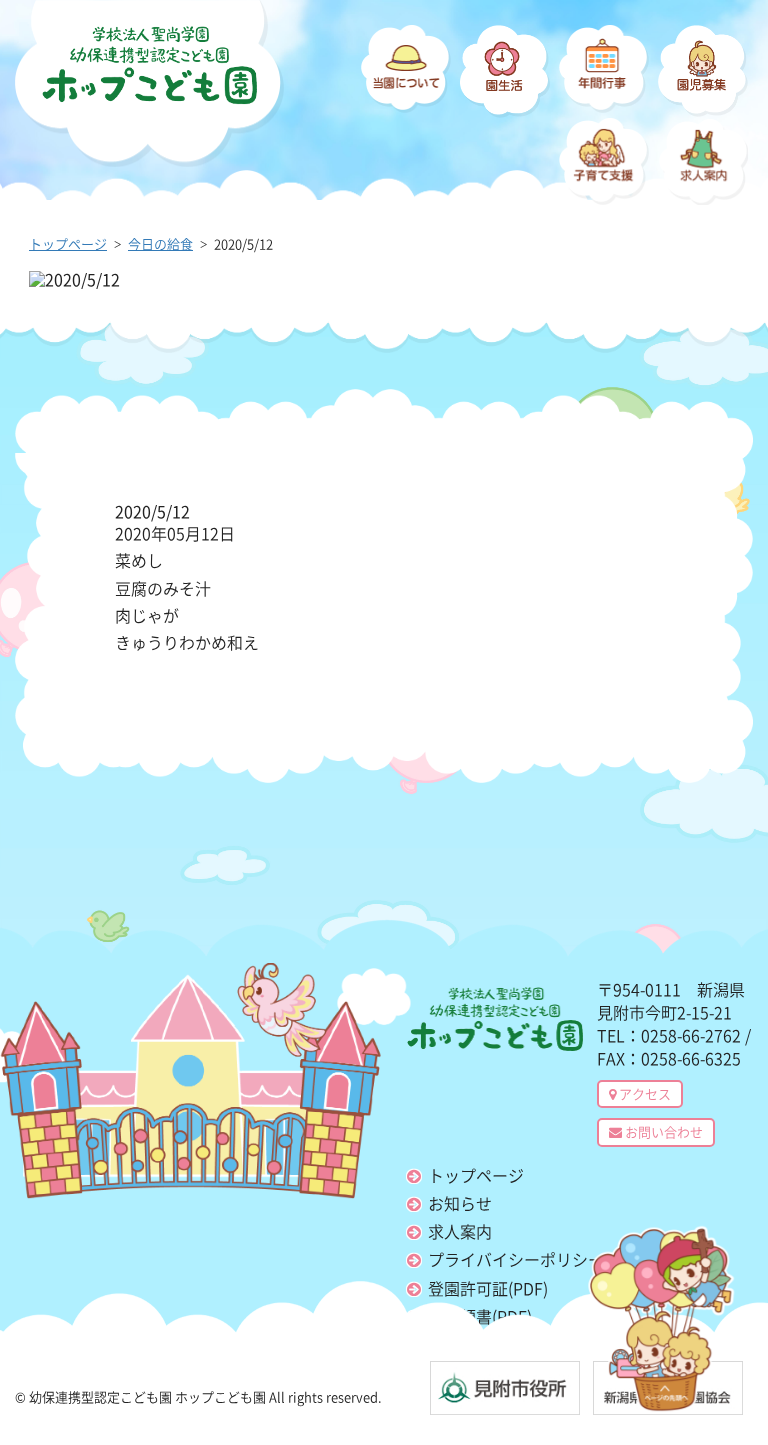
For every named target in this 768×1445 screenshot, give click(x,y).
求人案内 (460, 1231)
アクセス (643, 1093)
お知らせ (460, 1203)
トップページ (476, 1175)
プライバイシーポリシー (516, 1259)
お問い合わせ (662, 1131)
